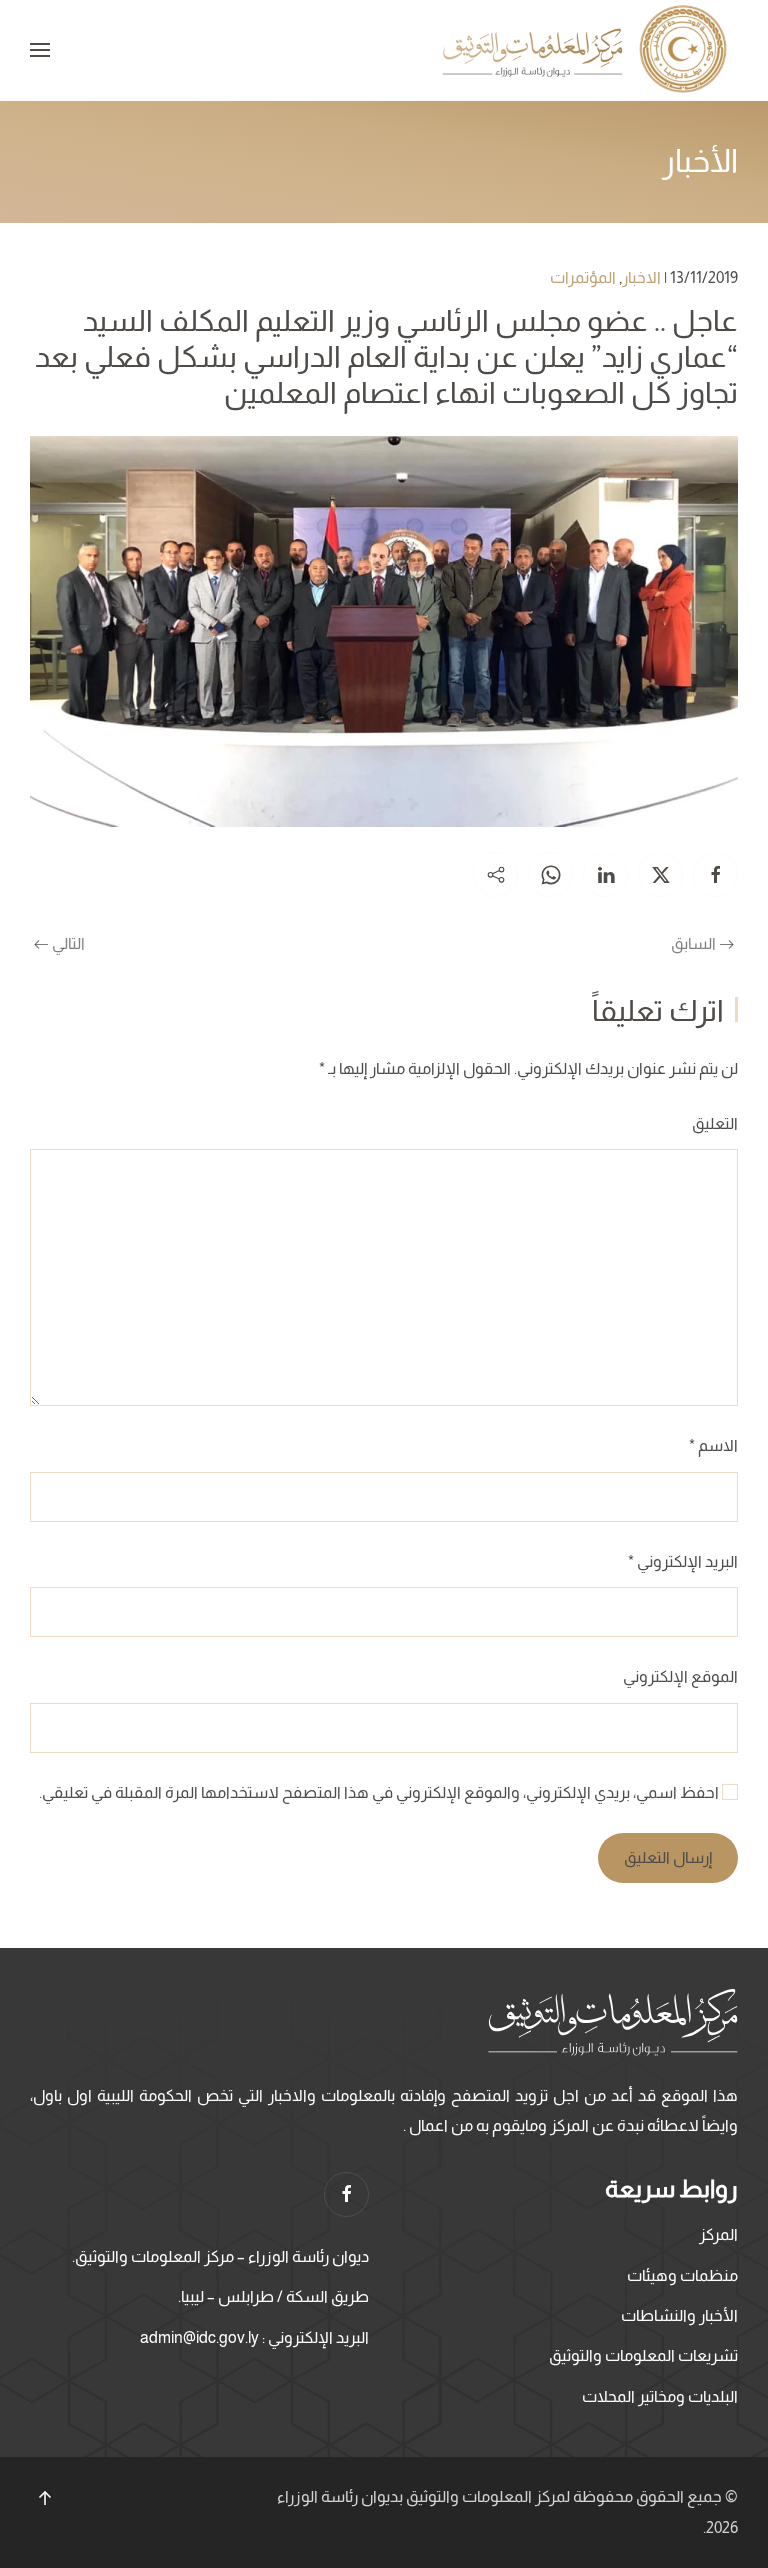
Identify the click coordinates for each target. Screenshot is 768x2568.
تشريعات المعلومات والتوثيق (643, 2355)
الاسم (713, 1445)
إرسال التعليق (668, 1857)
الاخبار (641, 277)
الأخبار (700, 161)
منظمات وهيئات (682, 2275)
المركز (718, 2234)
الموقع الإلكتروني (680, 1676)
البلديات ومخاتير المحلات (660, 2396)
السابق (693, 943)
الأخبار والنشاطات (679, 2315)
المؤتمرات (583, 277)
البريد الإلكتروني (683, 1561)
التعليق (715, 1123)
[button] (40, 50)
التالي (68, 943)
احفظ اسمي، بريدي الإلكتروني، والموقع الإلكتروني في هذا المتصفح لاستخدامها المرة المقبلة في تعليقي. (380, 1792)
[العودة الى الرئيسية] (588, 50)
